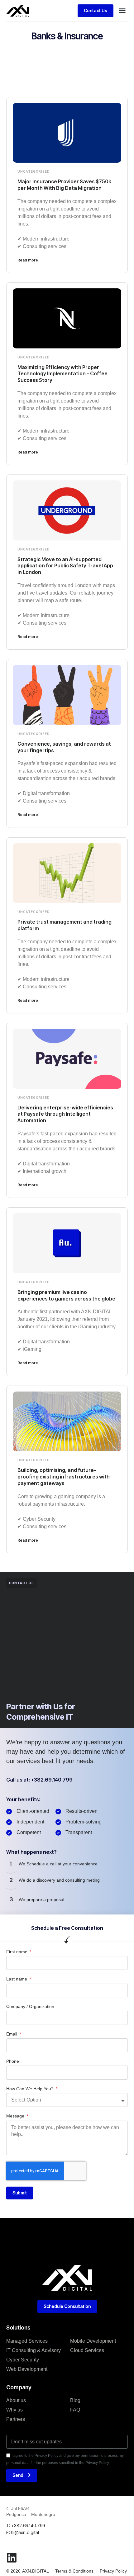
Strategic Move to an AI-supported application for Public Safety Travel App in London (65, 566)
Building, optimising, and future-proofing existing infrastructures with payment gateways (64, 1477)
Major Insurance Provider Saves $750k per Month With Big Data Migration (64, 185)
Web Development (27, 2369)
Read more (28, 260)
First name (17, 1952)
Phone (13, 2061)
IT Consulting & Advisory (33, 2350)
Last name (17, 1979)
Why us (14, 2410)
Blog (75, 2400)
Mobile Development (93, 2341)
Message (16, 2116)
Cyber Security (23, 2360)
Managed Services (27, 2341)
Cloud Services (87, 2350)
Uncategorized (34, 171)
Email (12, 2034)
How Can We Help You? (31, 2089)
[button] (122, 11)
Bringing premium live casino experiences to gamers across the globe (66, 1295)
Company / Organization (30, 2006)
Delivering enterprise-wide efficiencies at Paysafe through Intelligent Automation (65, 1114)
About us (16, 2400)
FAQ (75, 2410)
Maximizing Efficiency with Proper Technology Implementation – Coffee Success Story (62, 374)
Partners (16, 2419)
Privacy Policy (113, 2571)
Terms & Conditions (74, 2571)
